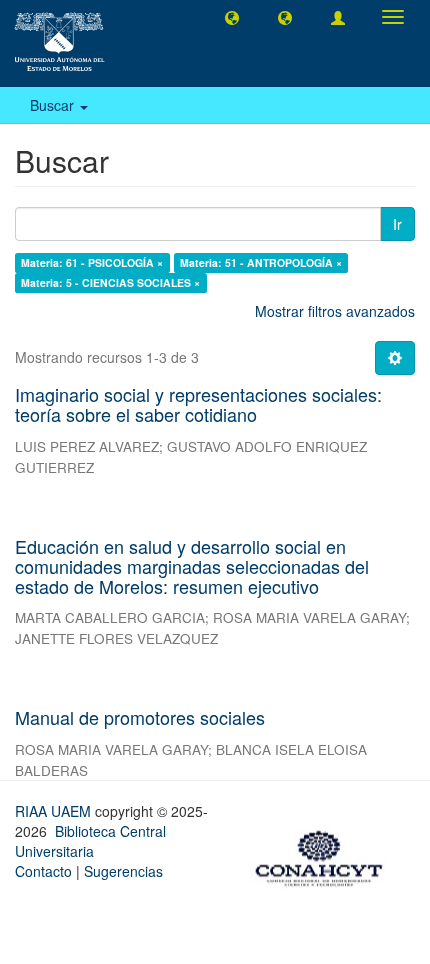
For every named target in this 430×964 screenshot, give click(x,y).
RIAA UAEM (55, 811)
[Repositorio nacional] (325, 855)
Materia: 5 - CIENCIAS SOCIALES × (110, 282)
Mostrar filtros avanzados (335, 311)
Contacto (43, 871)
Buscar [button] (54, 105)
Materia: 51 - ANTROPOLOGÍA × (261, 262)
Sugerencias (123, 871)
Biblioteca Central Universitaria (90, 841)
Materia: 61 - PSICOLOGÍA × (92, 262)
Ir (397, 224)
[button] (232, 17)
